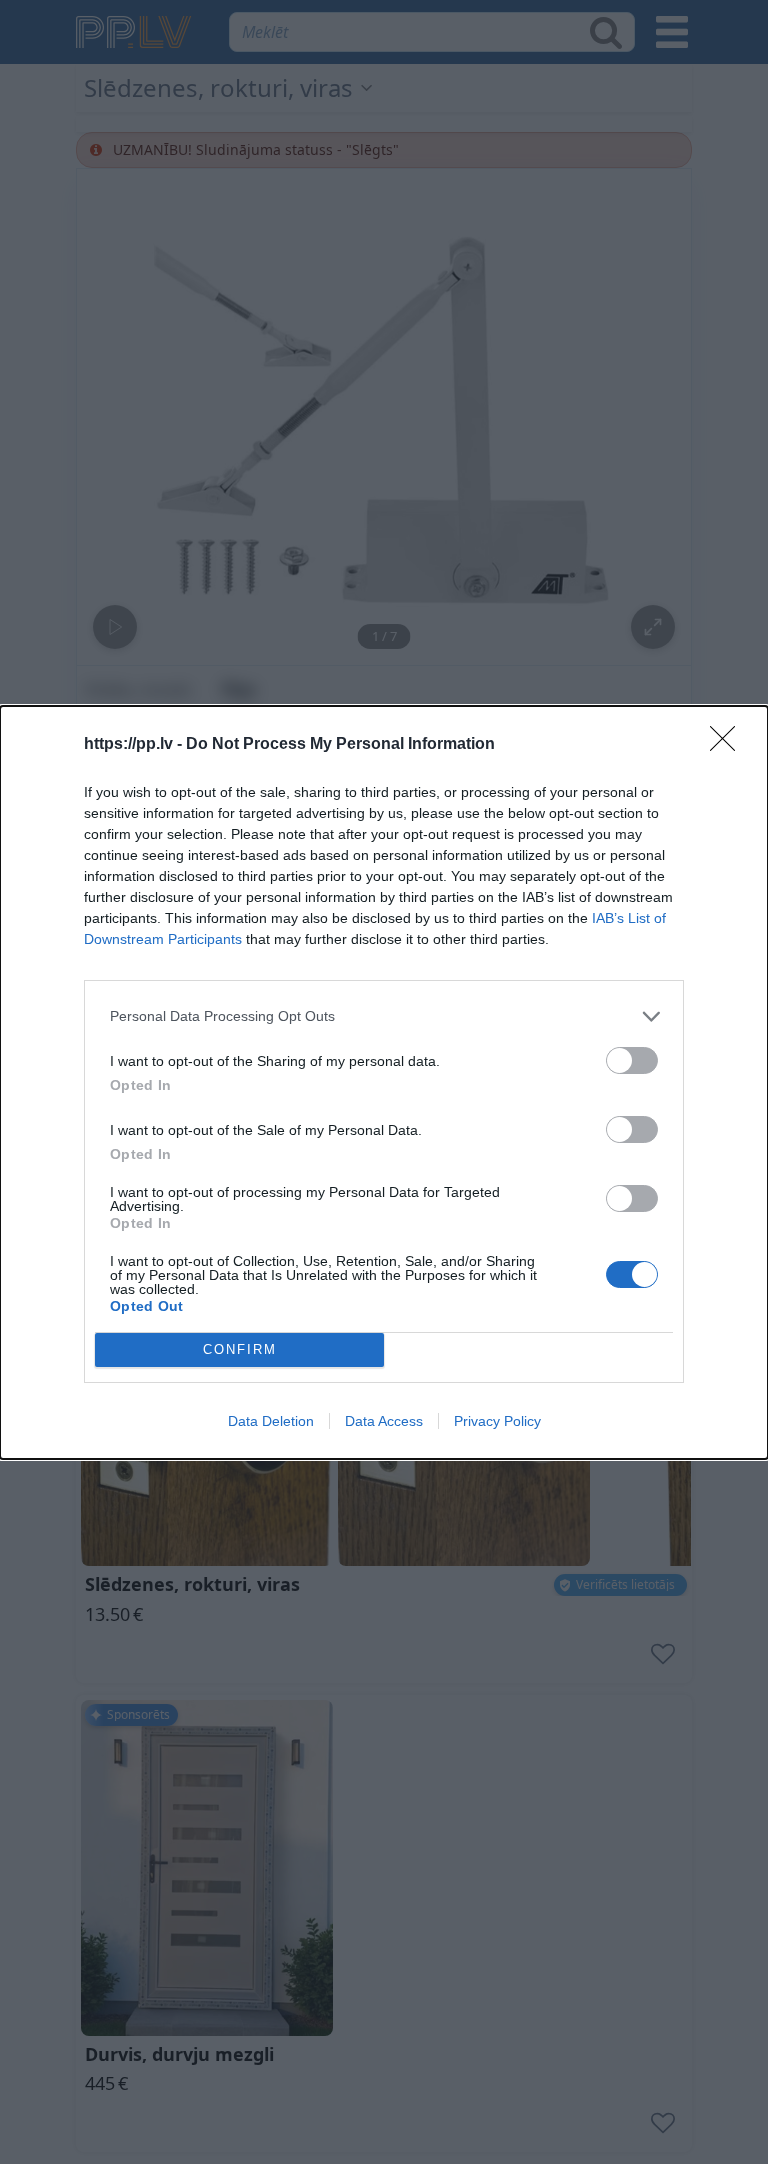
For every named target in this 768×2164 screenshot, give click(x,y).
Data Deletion (271, 1421)
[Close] (729, 745)
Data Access (384, 1421)
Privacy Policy (497, 1421)
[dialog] (384, 1082)
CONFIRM (240, 1349)
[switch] (632, 1060)
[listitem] (384, 1016)
